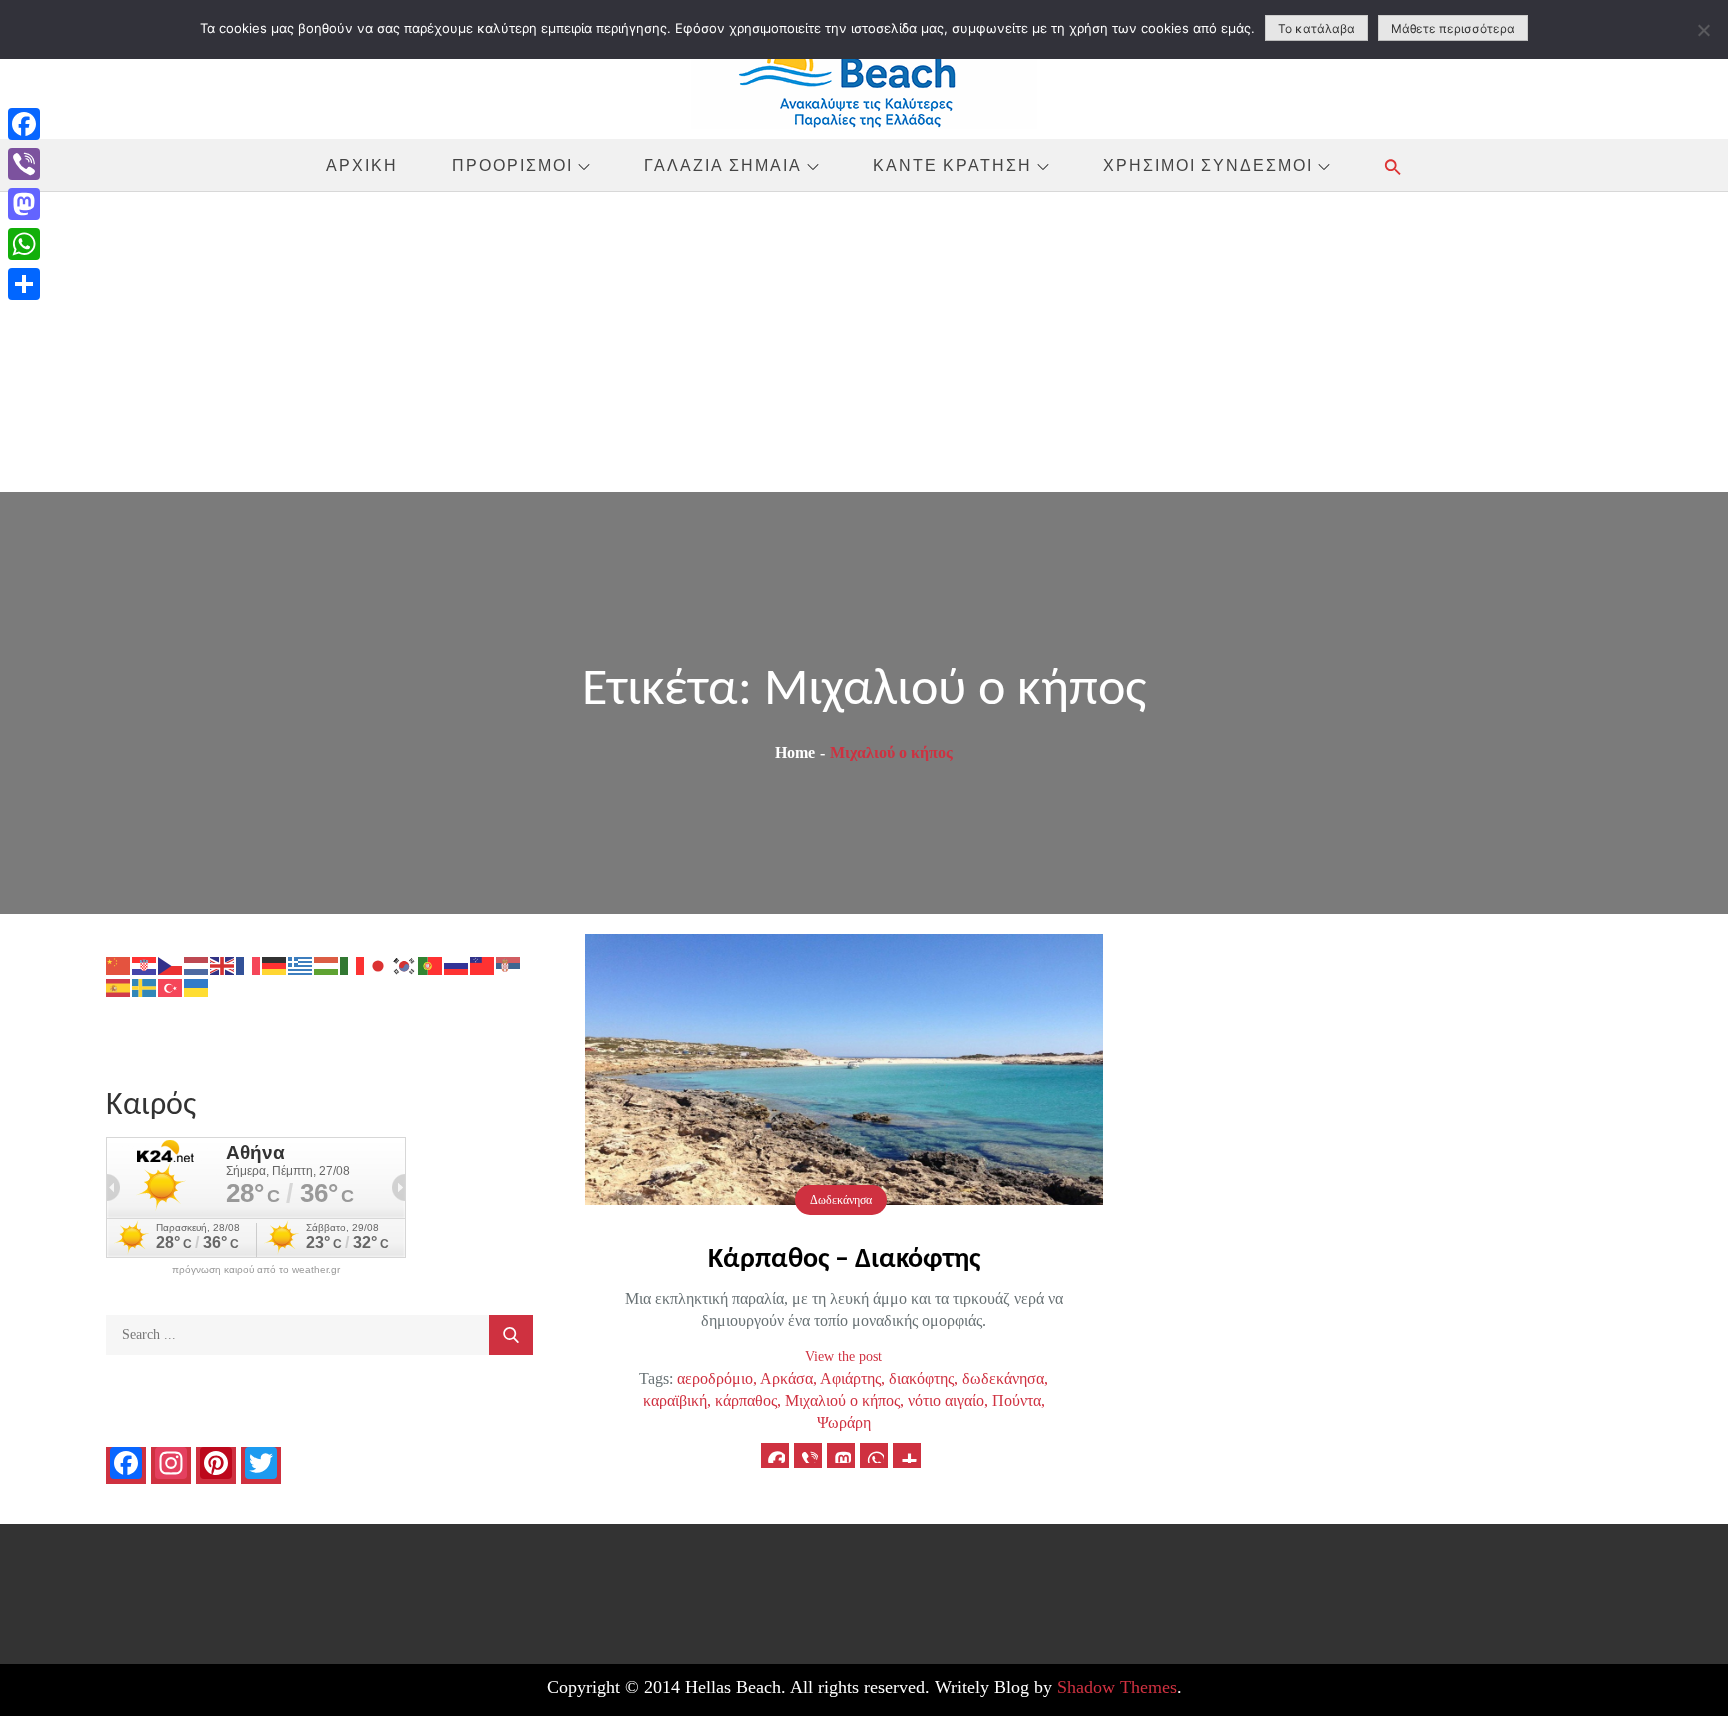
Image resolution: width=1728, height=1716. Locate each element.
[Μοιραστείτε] (24, 284)
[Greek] (301, 964)
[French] (249, 964)
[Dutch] (197, 964)
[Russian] (457, 964)
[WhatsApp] (24, 244)
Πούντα (1016, 1400)
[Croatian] (145, 964)
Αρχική (362, 165)
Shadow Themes (1117, 1687)
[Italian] (353, 964)
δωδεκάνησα (1003, 1378)
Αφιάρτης (850, 1378)
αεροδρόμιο (715, 1378)
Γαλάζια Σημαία (723, 165)
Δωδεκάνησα (841, 1200)
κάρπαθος (746, 1400)
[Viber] (24, 164)
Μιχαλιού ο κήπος (842, 1400)
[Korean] (405, 964)
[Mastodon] (24, 204)
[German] (275, 964)
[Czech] (171, 964)
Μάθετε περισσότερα (1453, 28)
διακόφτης (921, 1378)
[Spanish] (119, 986)
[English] (223, 964)
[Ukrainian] (197, 986)
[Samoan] (483, 964)
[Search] (511, 1335)
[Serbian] (509, 964)
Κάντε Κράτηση (952, 165)
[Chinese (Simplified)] (119, 964)
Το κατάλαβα (1316, 28)
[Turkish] (171, 986)
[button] (1393, 166)
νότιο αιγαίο (946, 1400)
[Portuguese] (431, 964)
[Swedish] (145, 986)
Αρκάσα (786, 1378)
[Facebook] (24, 124)
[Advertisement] (864, 342)
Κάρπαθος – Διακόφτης (844, 1260)
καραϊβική (675, 1400)
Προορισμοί (512, 165)
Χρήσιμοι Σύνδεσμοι (1208, 165)
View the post (843, 1356)
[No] (1703, 30)
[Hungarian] (327, 964)
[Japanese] (379, 964)
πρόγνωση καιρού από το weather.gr (256, 1270)
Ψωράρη (844, 1422)
